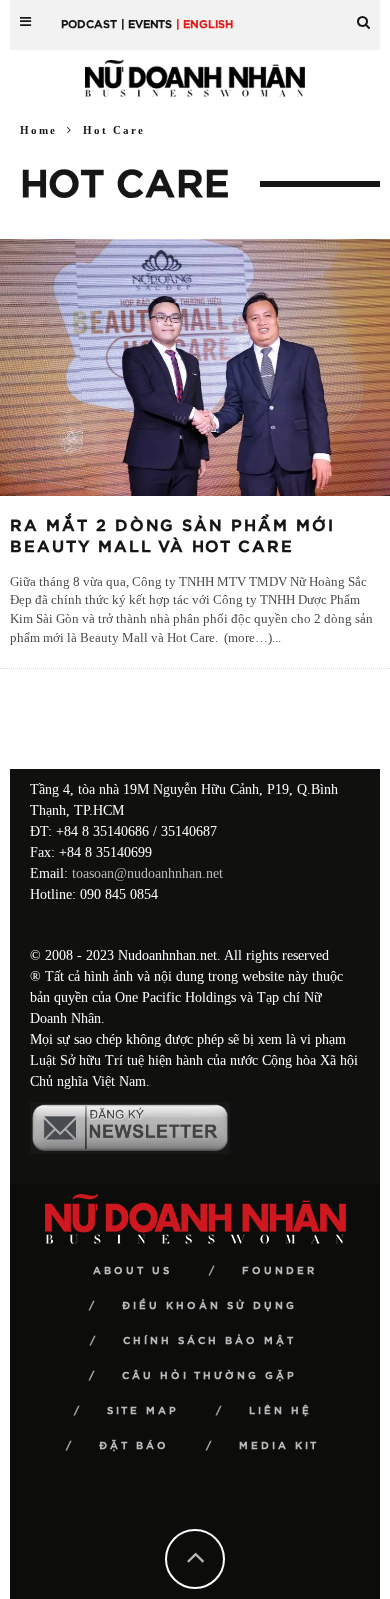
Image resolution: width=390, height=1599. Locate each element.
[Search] (363, 14)
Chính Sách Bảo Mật (209, 1341)
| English (204, 24)
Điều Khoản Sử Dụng (209, 1306)
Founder (279, 1271)
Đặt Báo (134, 1446)
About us (132, 1271)
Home (38, 130)
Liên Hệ (280, 1411)
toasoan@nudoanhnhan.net (147, 873)
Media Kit (279, 1446)
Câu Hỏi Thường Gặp (209, 1376)
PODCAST (89, 24)
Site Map (143, 1411)
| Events (146, 24)
